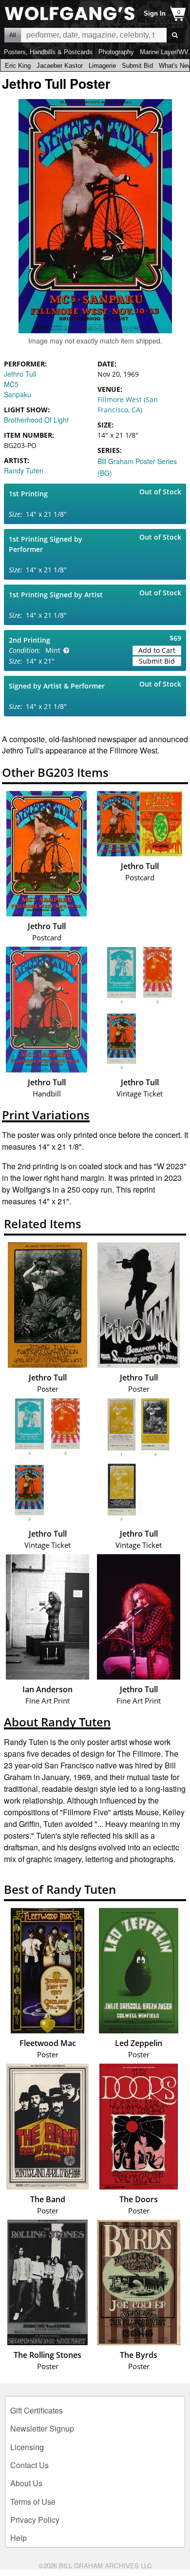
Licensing (27, 2447)
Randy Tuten (24, 470)
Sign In (155, 13)
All (13, 35)
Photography (116, 52)
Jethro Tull (20, 374)
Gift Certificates (37, 2410)
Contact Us (29, 2465)
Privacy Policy (35, 2520)
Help (19, 2538)
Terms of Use (33, 2502)
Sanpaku (18, 394)
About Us (26, 2483)
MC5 (11, 384)
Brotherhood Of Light (36, 420)
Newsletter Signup (42, 2428)
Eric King (18, 66)
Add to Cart (157, 650)
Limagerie (102, 66)
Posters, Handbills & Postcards (48, 52)
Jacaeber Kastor (60, 66)
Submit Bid (137, 66)
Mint (53, 650)
